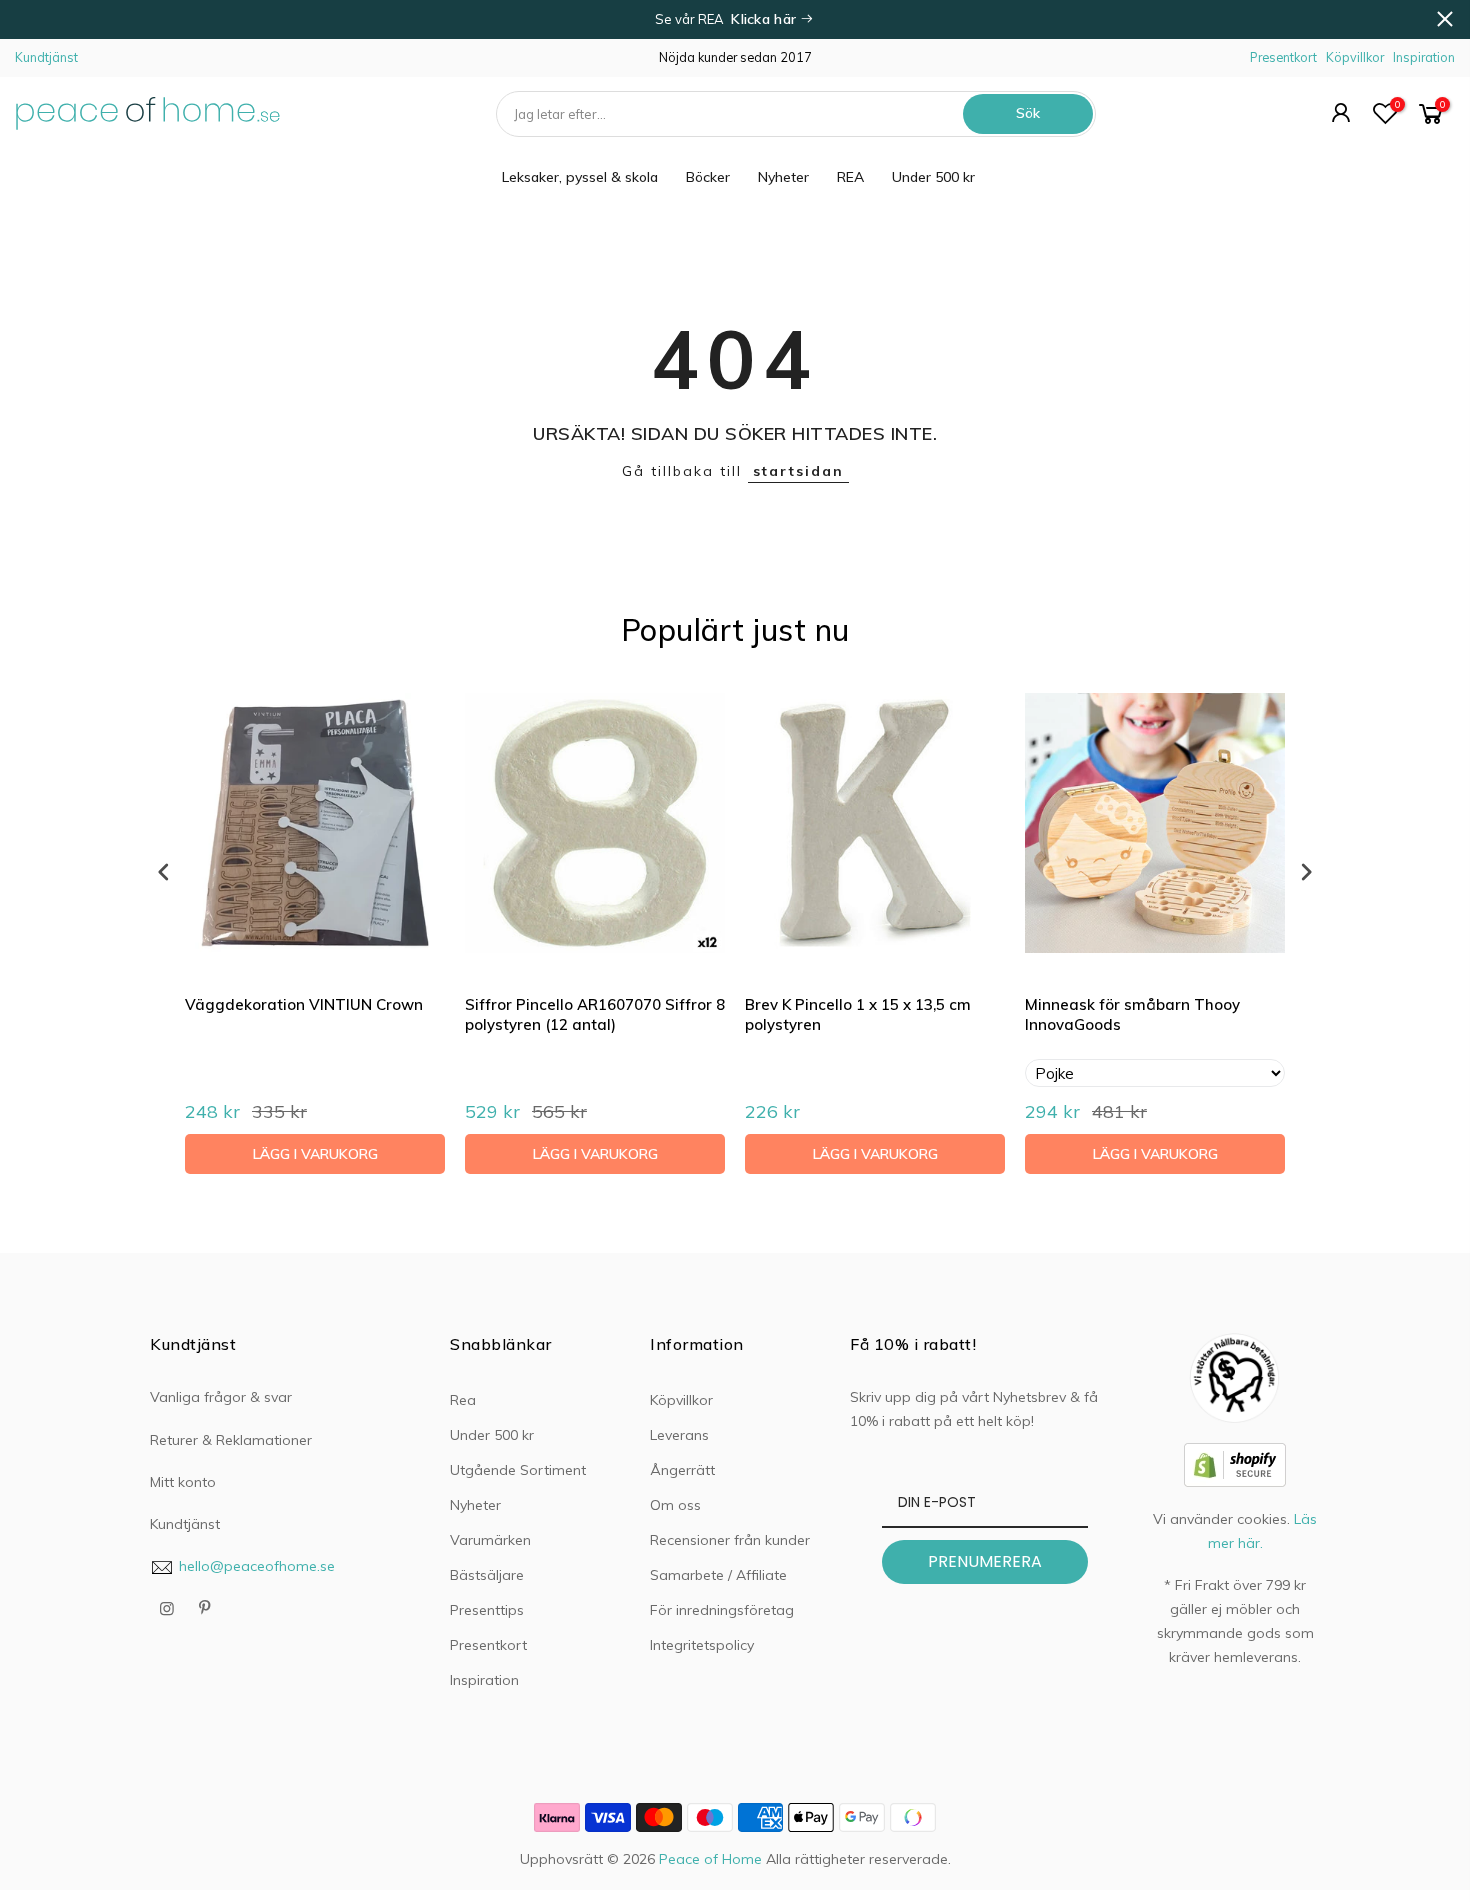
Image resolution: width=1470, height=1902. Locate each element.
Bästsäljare (487, 1575)
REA (850, 177)
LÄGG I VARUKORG (315, 1154)
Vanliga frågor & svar (221, 1397)
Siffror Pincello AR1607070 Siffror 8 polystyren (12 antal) (595, 1014)
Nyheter (783, 177)
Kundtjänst (46, 57)
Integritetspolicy (702, 1645)
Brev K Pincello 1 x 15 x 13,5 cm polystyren (858, 1014)
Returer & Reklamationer (231, 1440)
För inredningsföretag (722, 1610)
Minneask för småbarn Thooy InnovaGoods (1132, 1014)
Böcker (708, 177)
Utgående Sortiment (518, 1470)
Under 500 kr (933, 177)
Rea (463, 1400)
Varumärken (490, 1540)
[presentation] (164, 871)
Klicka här (765, 19)
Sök (1028, 113)
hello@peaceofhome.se (257, 1566)
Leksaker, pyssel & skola (580, 177)
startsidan (798, 471)
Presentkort (1283, 57)
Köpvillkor (1355, 57)
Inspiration (1424, 57)
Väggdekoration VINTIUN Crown (304, 1004)
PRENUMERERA (985, 1561)
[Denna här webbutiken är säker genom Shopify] (1235, 1463)
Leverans (679, 1435)
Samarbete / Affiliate (718, 1575)
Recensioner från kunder (730, 1540)
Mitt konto (183, 1482)
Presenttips (487, 1610)
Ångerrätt (682, 1470)
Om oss (675, 1505)
